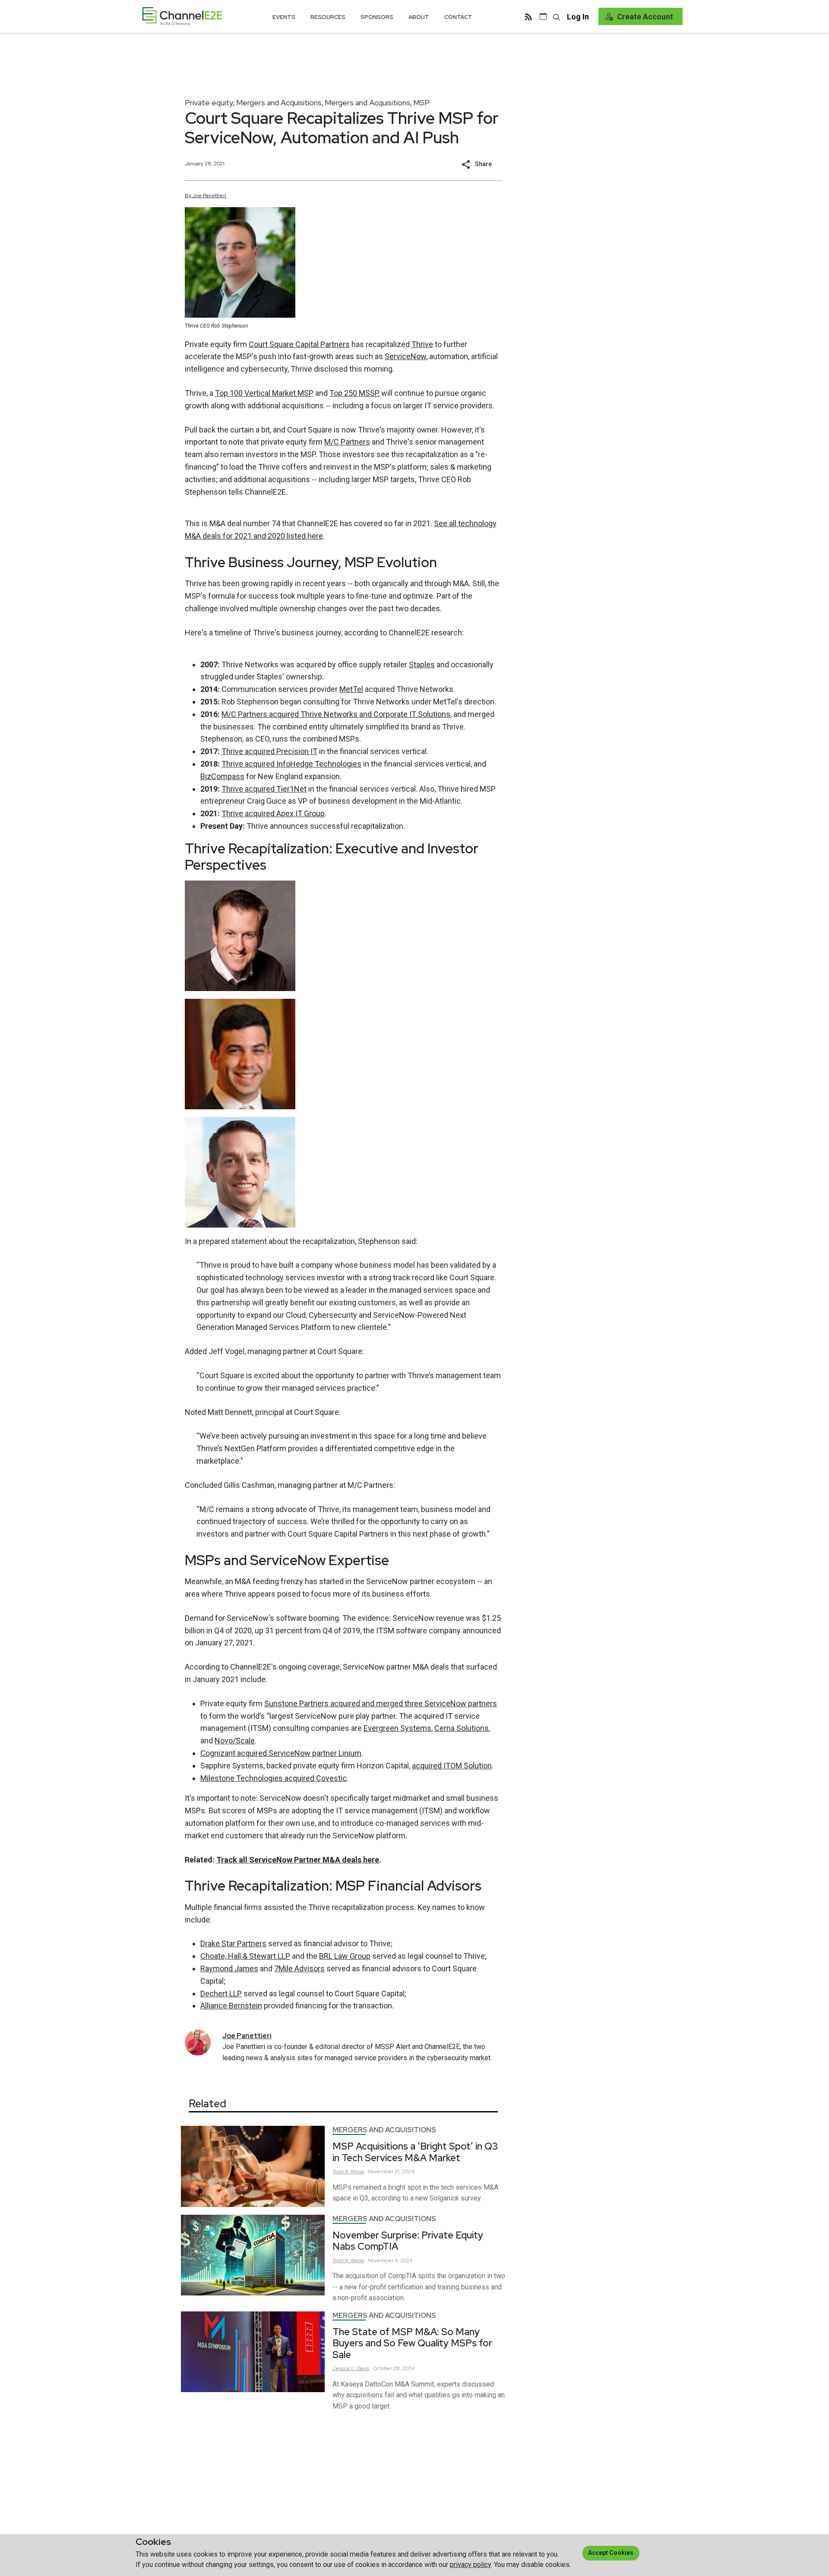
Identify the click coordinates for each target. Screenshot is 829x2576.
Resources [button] (328, 17)
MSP (421, 103)
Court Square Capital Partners (299, 344)
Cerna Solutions (462, 1728)
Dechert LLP (221, 1994)
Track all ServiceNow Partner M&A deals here (298, 1860)
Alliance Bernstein (231, 2006)
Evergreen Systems (397, 1728)
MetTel (351, 689)
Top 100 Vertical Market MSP (264, 393)
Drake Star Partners (233, 1943)
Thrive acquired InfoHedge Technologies (291, 764)
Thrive (422, 344)
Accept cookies (611, 2553)
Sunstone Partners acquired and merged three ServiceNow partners (381, 1703)
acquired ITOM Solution (452, 1766)
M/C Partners (347, 442)
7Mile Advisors (299, 1968)
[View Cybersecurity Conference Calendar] (543, 16)
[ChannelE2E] (182, 16)
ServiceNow (405, 356)
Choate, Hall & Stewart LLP (245, 1956)
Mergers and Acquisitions (279, 103)
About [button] (419, 17)
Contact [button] (458, 17)
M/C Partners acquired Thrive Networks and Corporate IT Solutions (336, 714)
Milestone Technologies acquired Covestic (274, 1778)
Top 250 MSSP (354, 393)
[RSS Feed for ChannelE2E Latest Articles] (528, 16)
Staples (422, 665)
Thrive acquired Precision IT (269, 751)
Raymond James (229, 1968)
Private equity (209, 103)
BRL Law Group (345, 1956)
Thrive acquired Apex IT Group (273, 813)
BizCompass (222, 776)
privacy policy (470, 2565)
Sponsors (377, 17)
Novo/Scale (235, 1741)
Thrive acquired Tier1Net (264, 789)
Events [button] (284, 17)
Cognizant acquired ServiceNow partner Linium (281, 1753)
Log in (578, 17)
